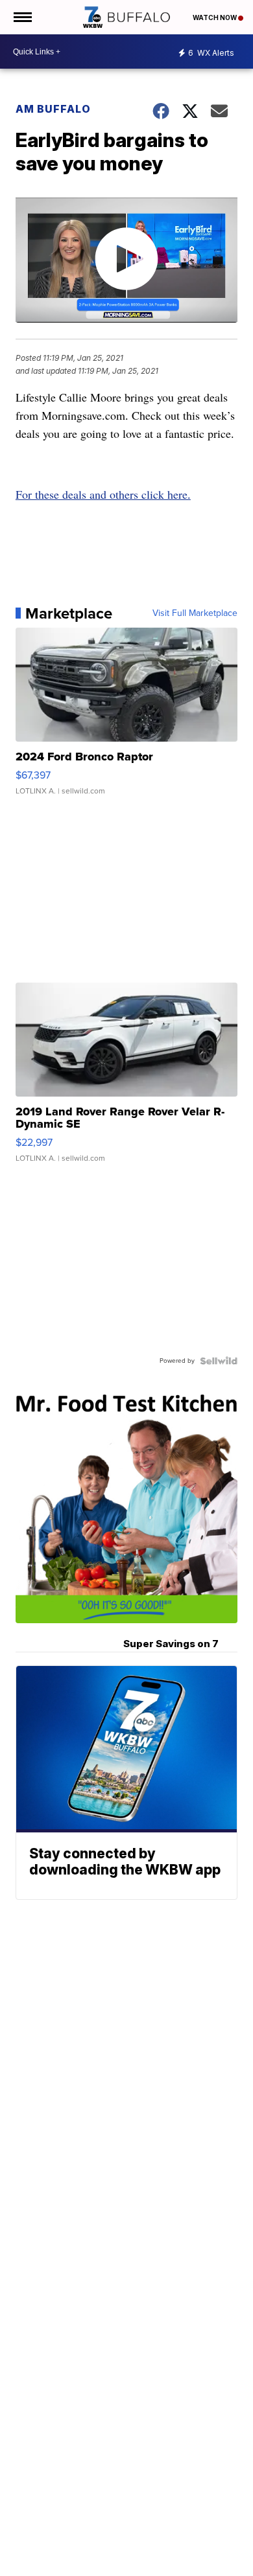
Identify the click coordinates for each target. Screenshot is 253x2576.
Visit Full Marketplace (195, 613)
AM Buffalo (53, 109)
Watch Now (215, 17)
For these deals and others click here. (103, 494)
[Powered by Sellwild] (219, 1361)
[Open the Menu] (22, 17)
